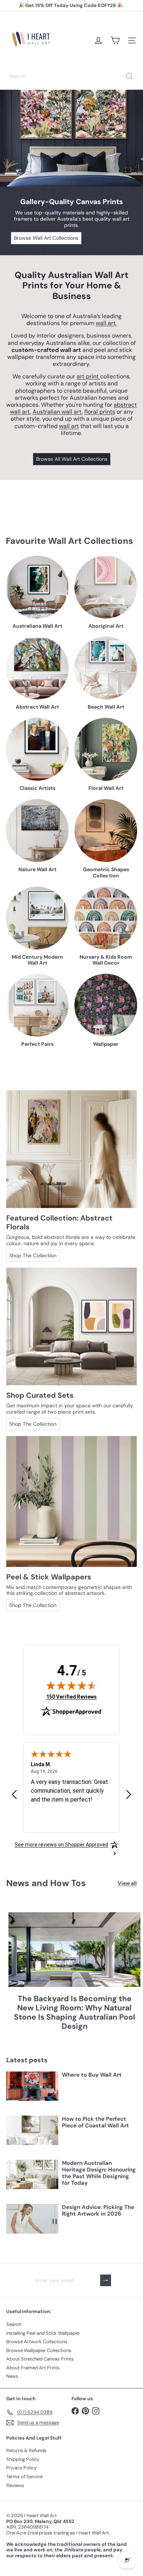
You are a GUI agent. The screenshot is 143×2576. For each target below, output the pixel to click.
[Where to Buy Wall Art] (32, 2086)
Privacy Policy (21, 2468)
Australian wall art (57, 412)
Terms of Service (24, 2477)
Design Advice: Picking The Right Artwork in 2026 (98, 2210)
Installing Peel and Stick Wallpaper (43, 2333)
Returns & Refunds (26, 2450)
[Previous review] (14, 1795)
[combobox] (71, 76)
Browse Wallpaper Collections (39, 2350)
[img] (71, 1685)
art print (88, 376)
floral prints (100, 412)
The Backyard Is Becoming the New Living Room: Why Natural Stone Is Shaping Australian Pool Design (75, 2013)
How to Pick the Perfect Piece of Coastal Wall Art (96, 2122)
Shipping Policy (23, 2459)
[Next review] (129, 1795)
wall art (69, 426)
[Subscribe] (106, 2281)
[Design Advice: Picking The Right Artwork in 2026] (32, 2219)
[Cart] (115, 40)
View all (127, 1883)
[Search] (129, 76)
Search (14, 2324)
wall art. (106, 323)
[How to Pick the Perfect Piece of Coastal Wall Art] (32, 2130)
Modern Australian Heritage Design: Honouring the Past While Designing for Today (99, 2173)
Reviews (15, 2485)
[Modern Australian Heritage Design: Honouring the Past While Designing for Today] (32, 2174)
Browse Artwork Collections (37, 2342)
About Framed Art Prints (33, 2368)
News (12, 2376)
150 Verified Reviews (71, 1697)
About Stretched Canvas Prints (40, 2359)
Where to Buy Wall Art (92, 2075)
